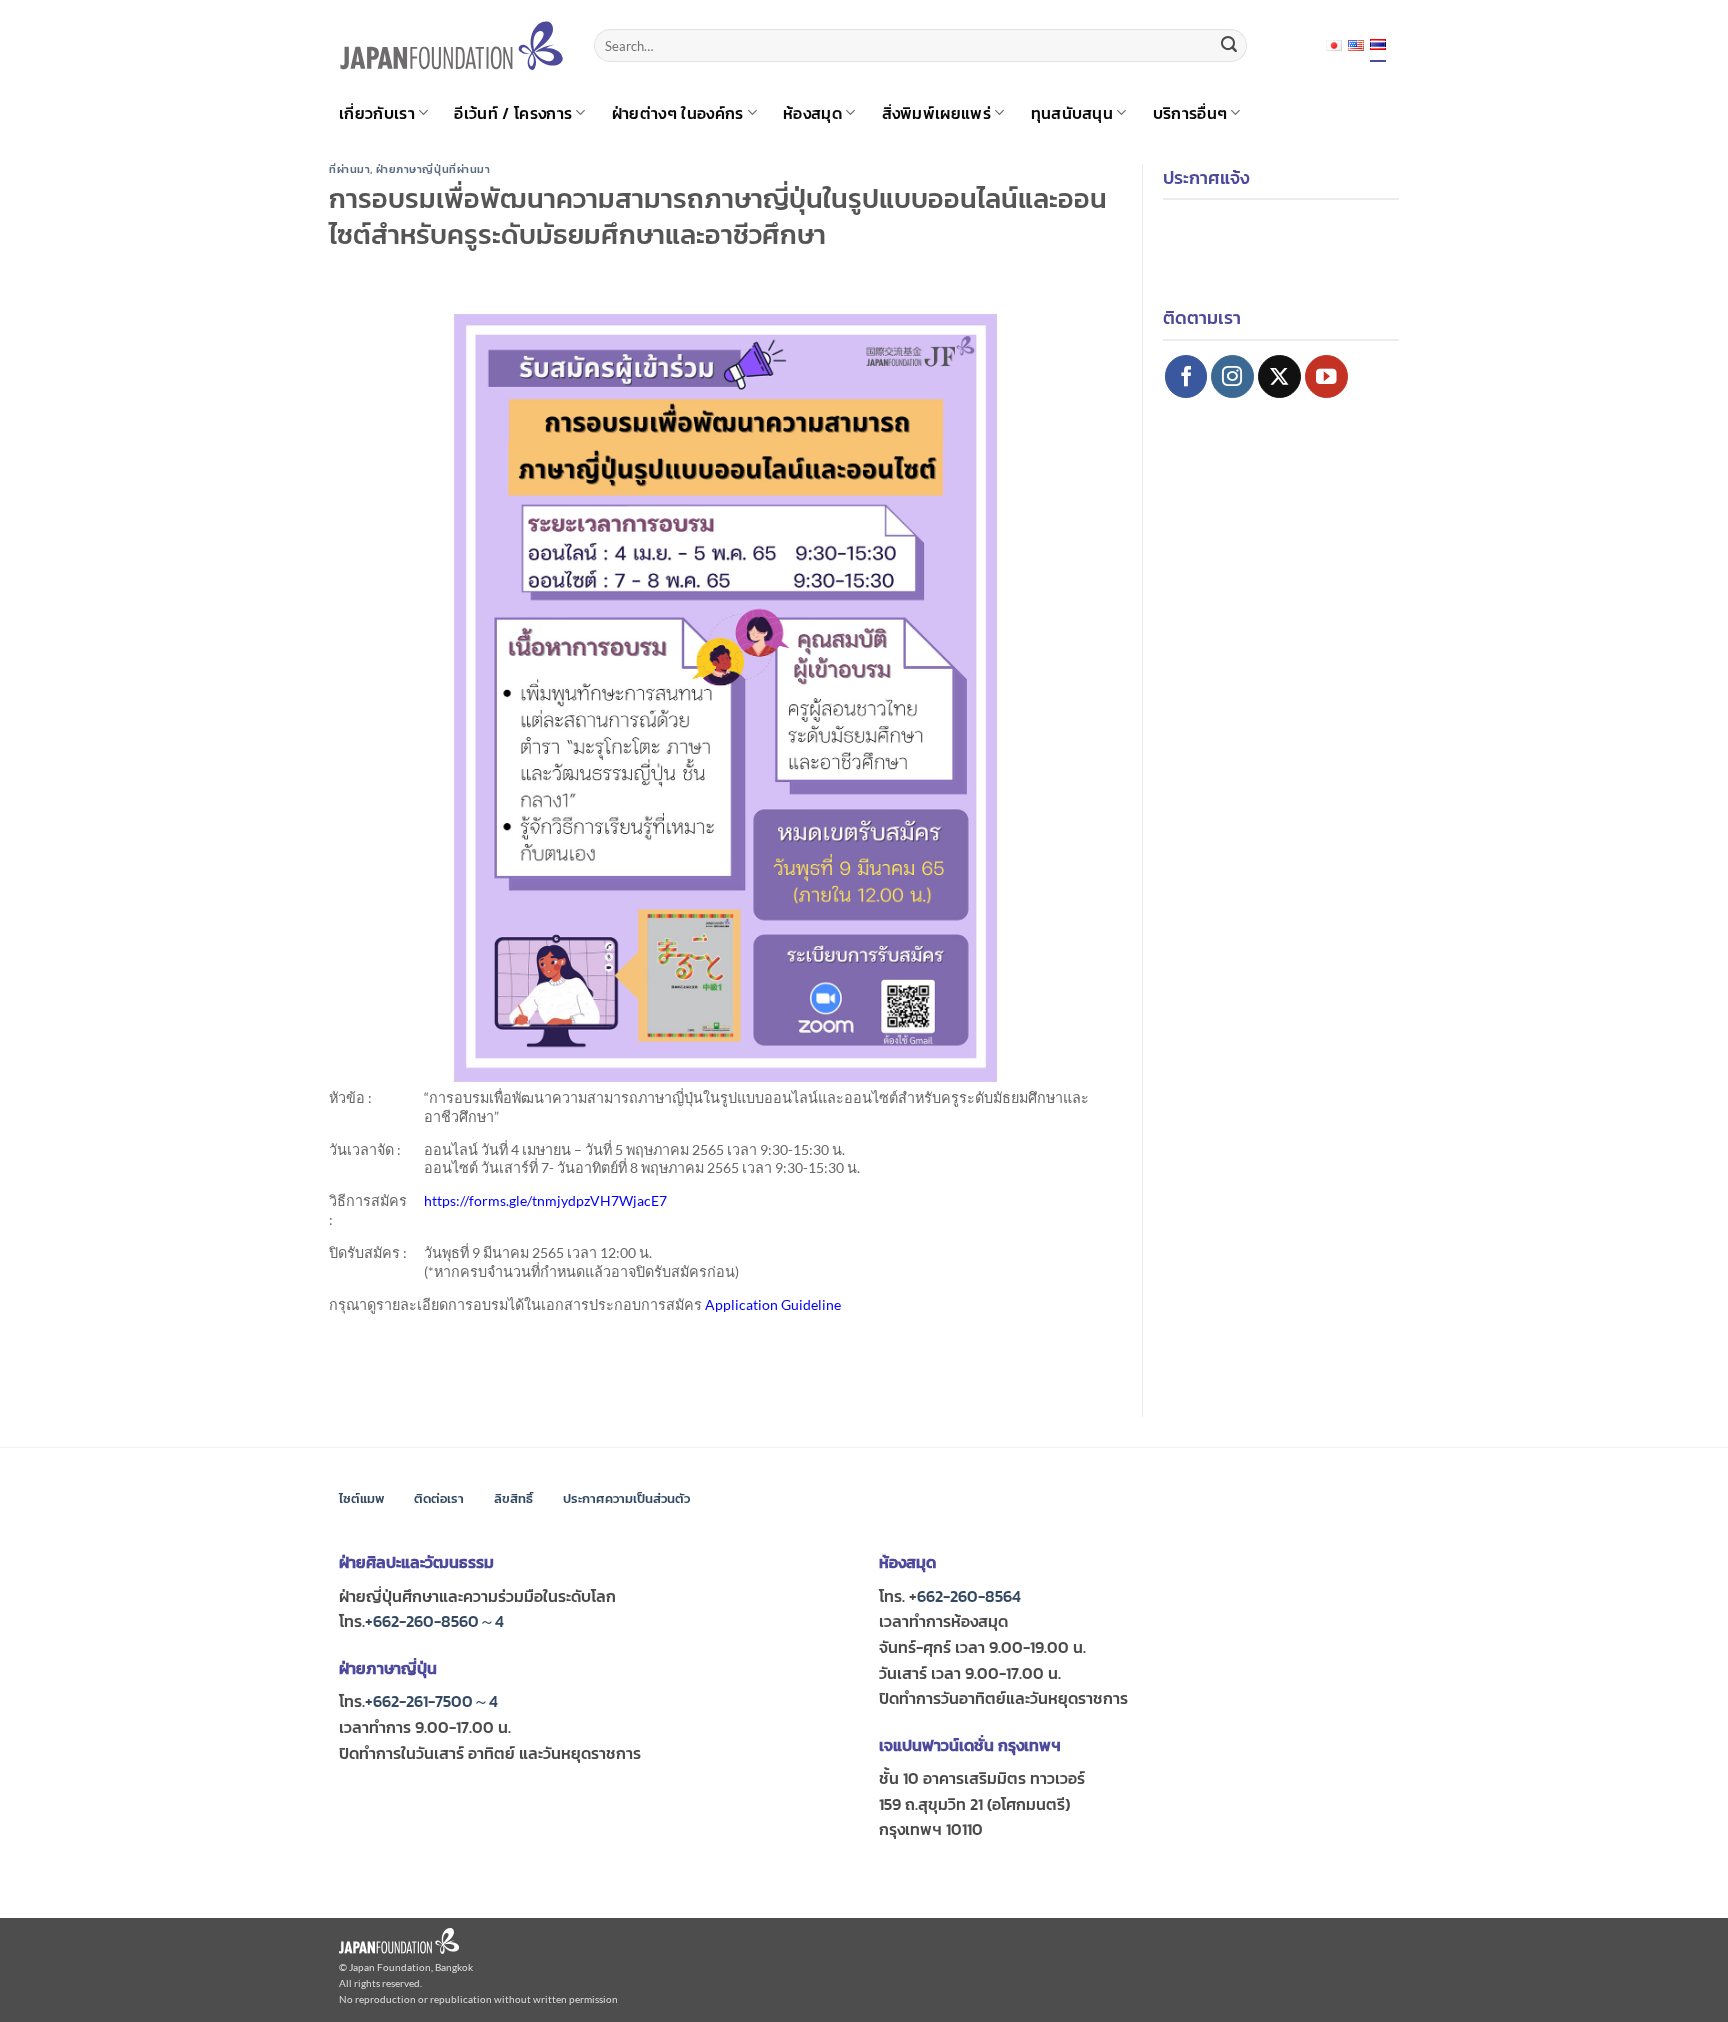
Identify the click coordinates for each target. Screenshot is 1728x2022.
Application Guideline (773, 1304)
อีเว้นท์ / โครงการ (513, 113)
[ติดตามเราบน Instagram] (1232, 376)
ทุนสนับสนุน (1072, 113)
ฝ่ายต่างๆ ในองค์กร (678, 113)
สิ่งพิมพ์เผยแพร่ (937, 113)
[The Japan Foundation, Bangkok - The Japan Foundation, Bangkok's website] (451, 45)
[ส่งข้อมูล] (1229, 46)
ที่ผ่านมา (349, 169)
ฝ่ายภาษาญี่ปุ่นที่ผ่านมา (433, 169)
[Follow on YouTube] (1326, 376)
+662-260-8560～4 (434, 1621)
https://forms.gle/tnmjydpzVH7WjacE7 (545, 1200)
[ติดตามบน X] (1279, 376)
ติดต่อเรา (439, 1498)
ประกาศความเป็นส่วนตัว (626, 1498)
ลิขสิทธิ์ (513, 1498)
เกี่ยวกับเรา (377, 113)
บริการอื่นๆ (1190, 113)
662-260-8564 (969, 1596)
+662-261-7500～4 (431, 1701)
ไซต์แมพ (361, 1498)
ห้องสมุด (812, 113)
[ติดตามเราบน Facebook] (1186, 376)
